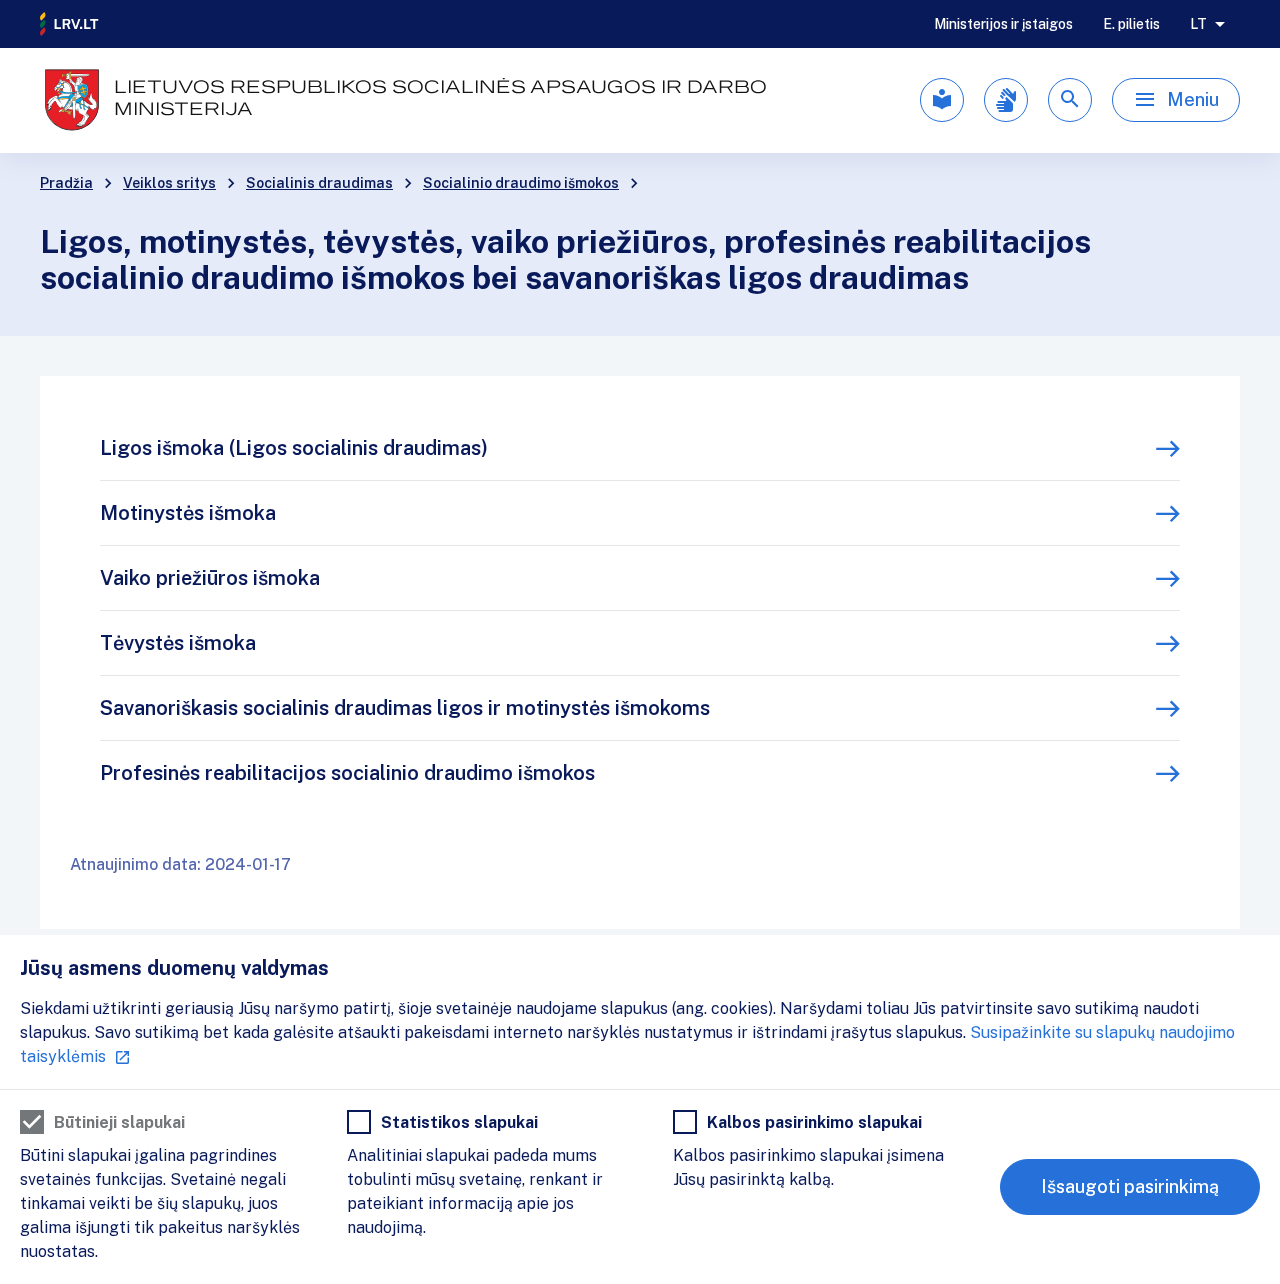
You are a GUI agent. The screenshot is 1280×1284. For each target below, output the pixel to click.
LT (1198, 24)
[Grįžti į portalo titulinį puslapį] (70, 24)
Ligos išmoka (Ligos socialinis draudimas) (294, 448)
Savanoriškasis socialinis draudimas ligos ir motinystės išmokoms (405, 708)
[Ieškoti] (1070, 100)
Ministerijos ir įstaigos (1003, 24)
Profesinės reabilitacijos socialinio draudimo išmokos (347, 773)
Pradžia (66, 183)
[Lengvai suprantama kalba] (942, 100)
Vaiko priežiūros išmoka (210, 578)
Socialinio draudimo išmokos (521, 183)
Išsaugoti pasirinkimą (1130, 1186)
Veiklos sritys (169, 183)
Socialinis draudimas (319, 183)
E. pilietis (1131, 24)
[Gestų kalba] (1006, 100)
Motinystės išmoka (188, 513)
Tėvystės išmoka (178, 643)
